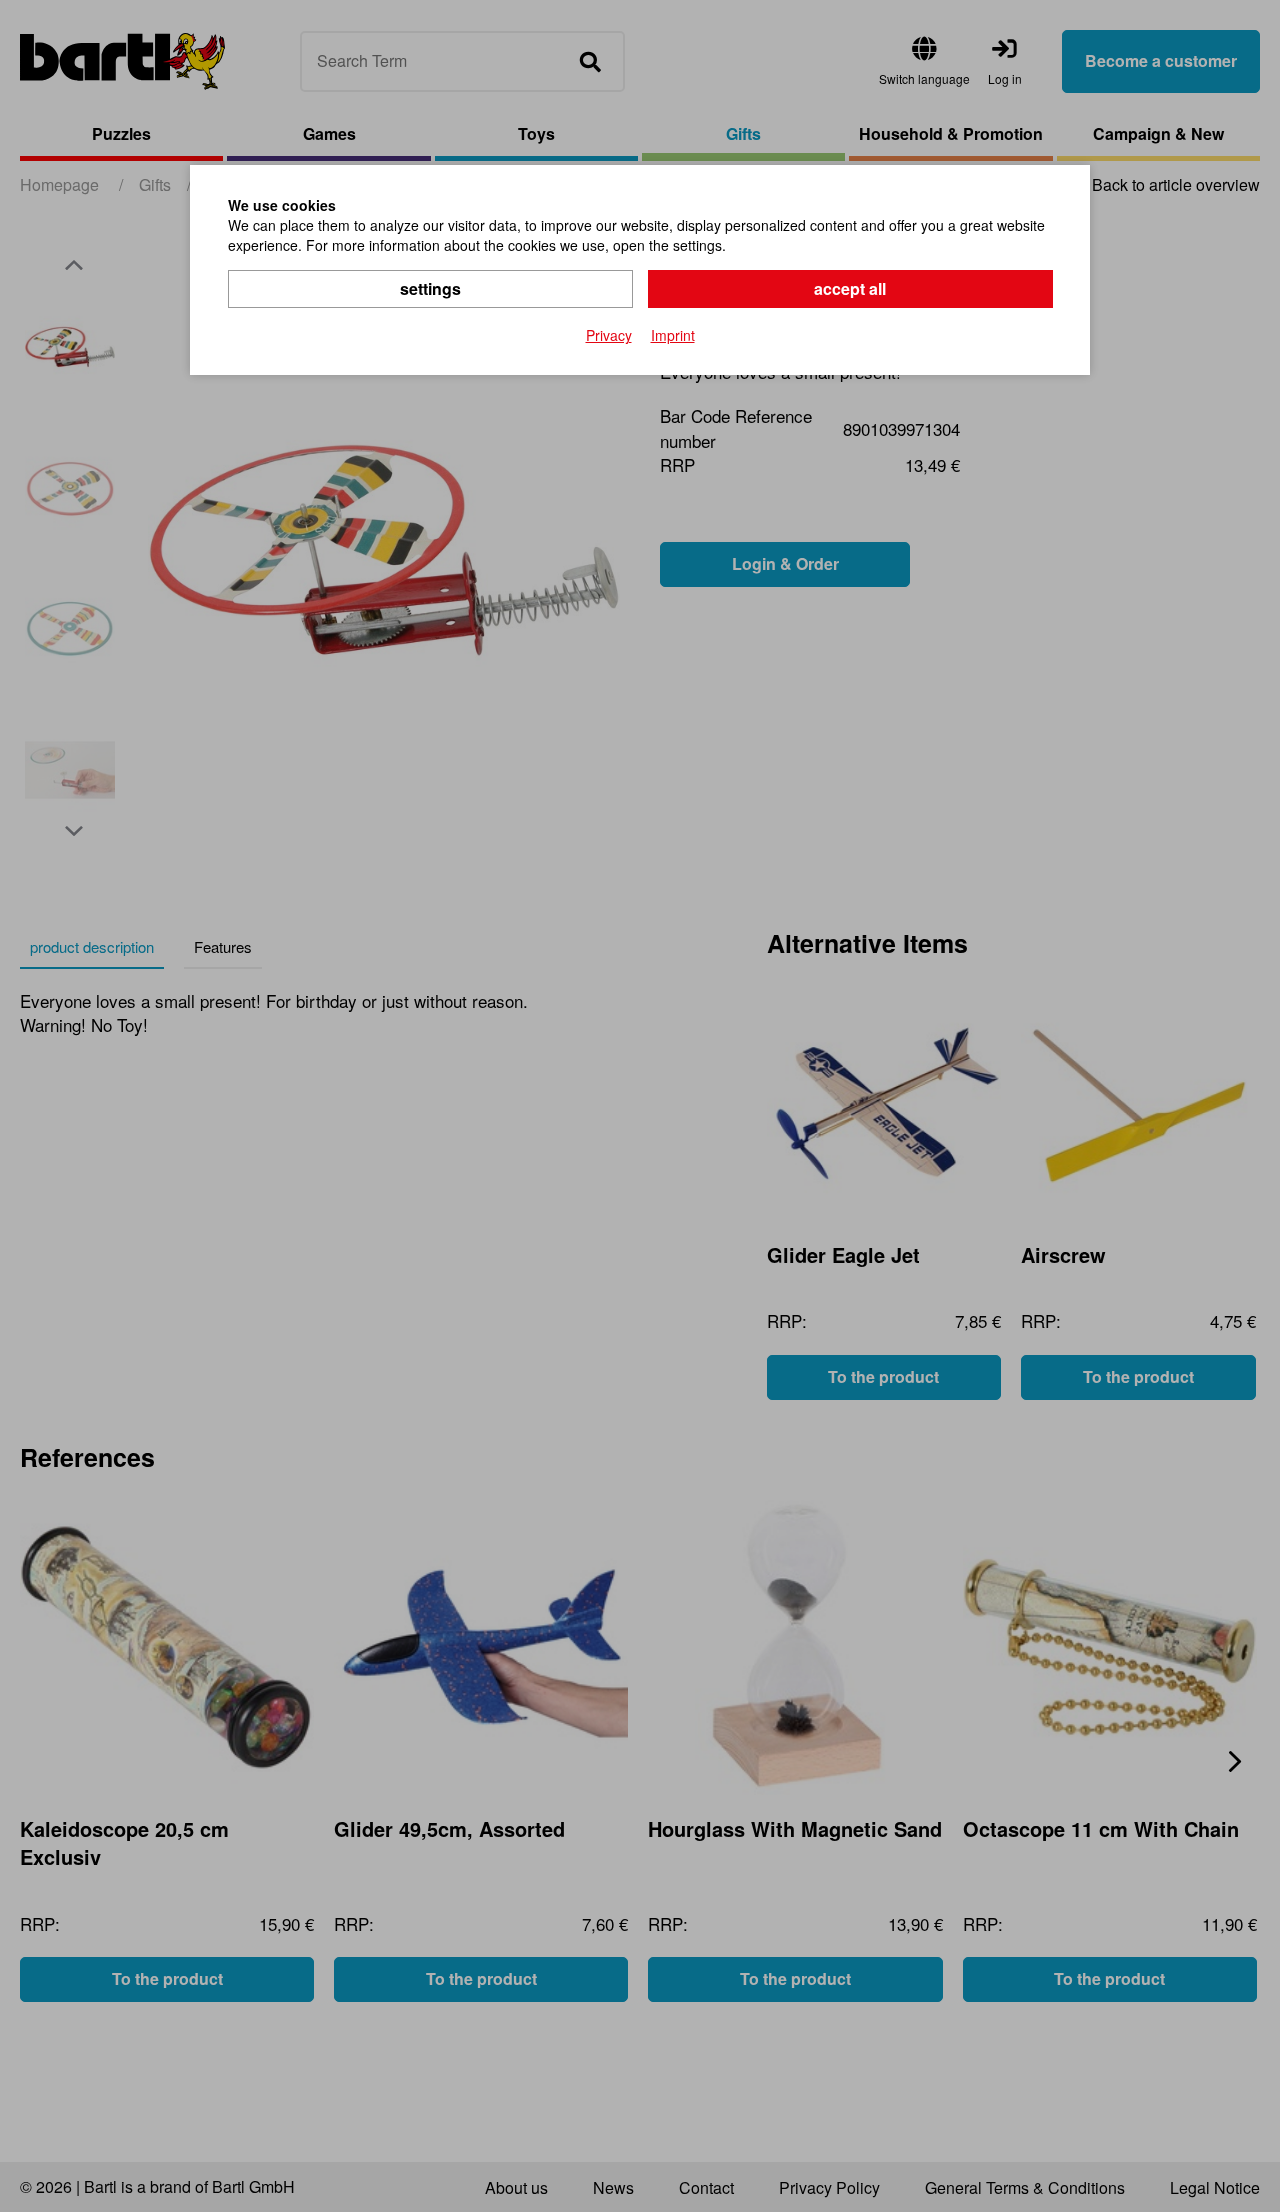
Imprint (673, 335)
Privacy (609, 335)
